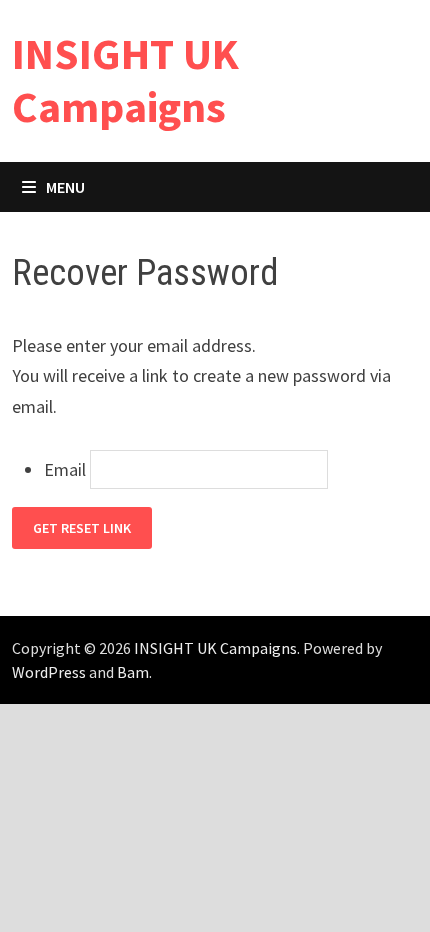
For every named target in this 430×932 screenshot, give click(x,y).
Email (65, 469)
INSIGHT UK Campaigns (125, 80)
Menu (65, 187)
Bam (133, 672)
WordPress (49, 672)
